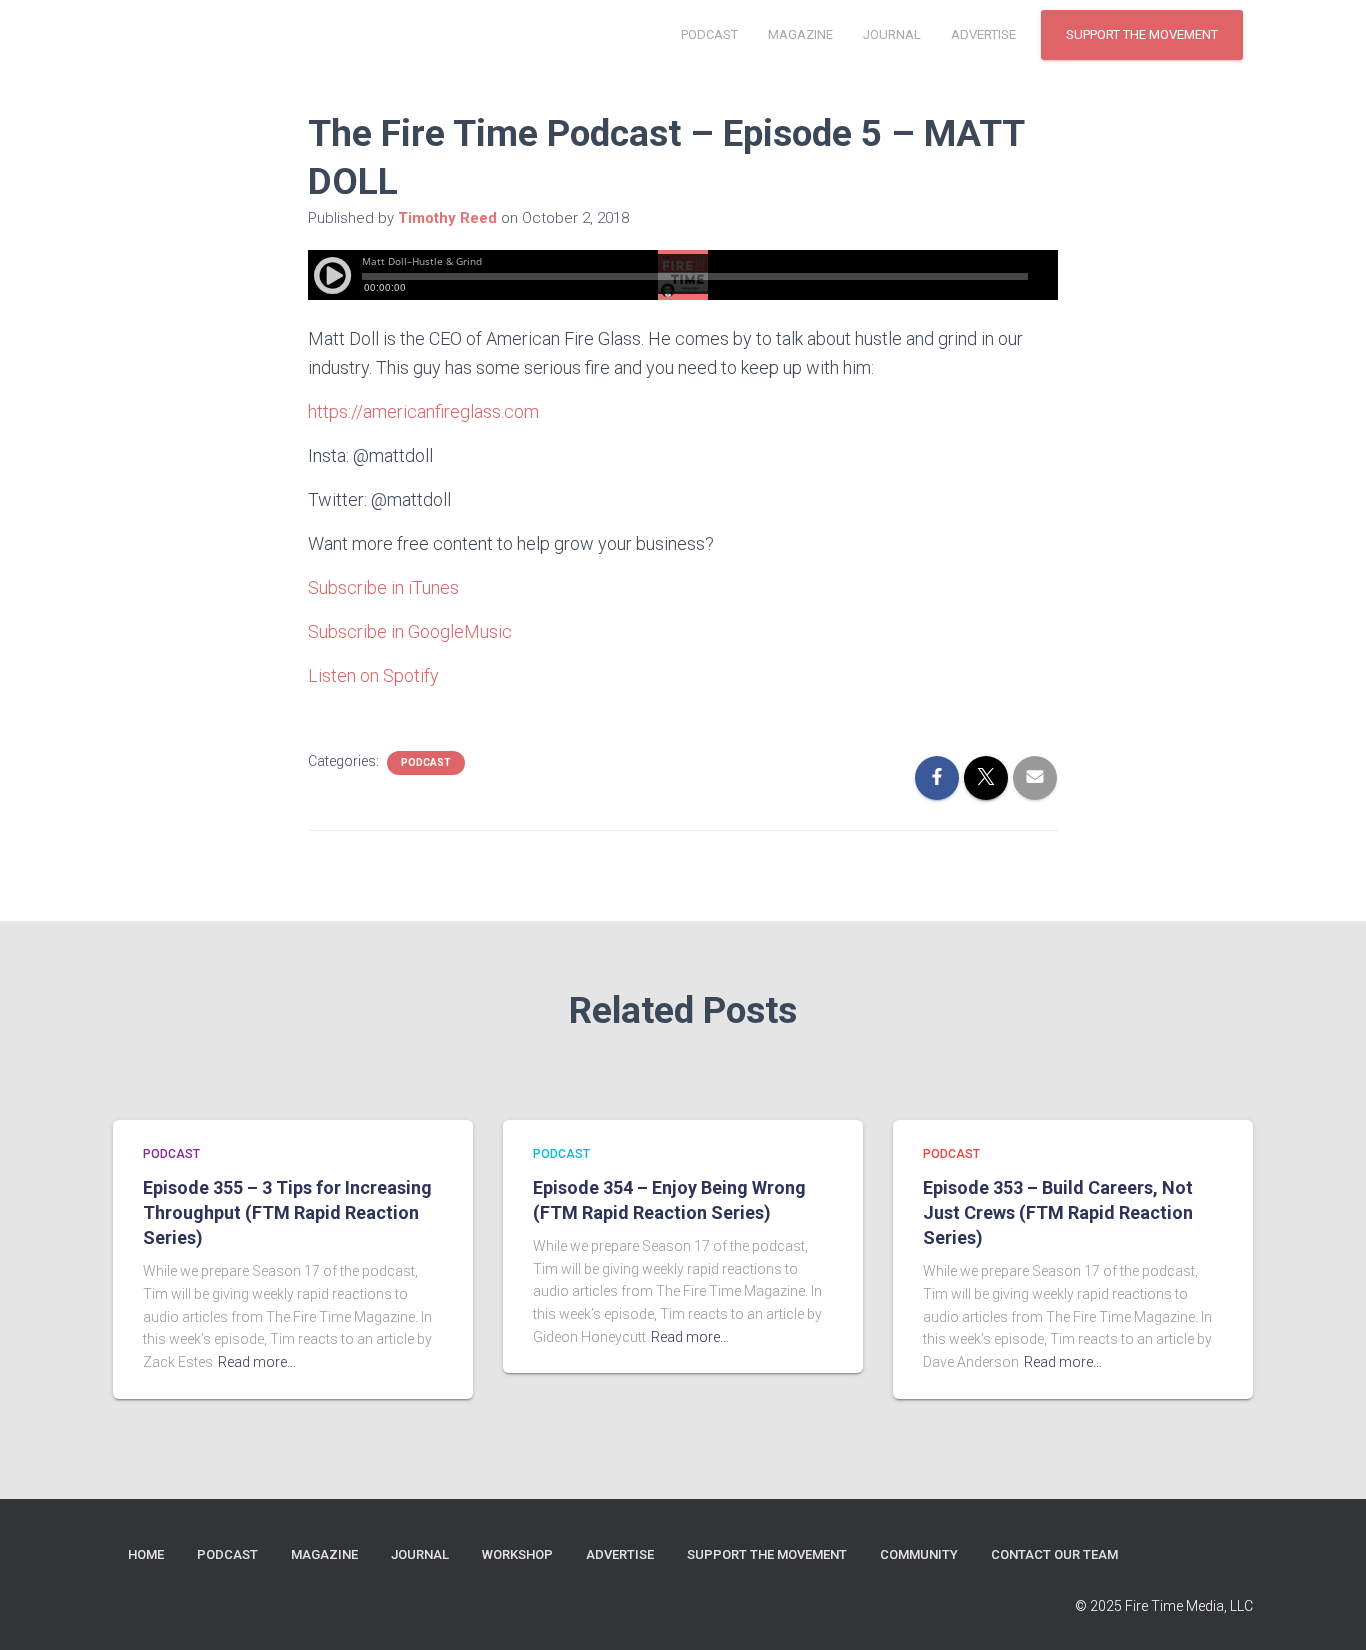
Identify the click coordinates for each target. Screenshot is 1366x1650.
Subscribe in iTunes (383, 587)
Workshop (517, 1554)
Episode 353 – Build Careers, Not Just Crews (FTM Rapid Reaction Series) (1058, 1212)
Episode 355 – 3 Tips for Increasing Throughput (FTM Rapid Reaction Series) (287, 1212)
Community (919, 1554)
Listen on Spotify (373, 675)
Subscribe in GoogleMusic (410, 631)
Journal (892, 34)
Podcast (709, 34)
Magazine (800, 34)
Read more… (257, 1362)
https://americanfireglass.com (423, 411)
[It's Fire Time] (168, 35)
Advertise (983, 34)
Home (146, 1554)
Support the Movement (1142, 34)
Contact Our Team (1054, 1554)
